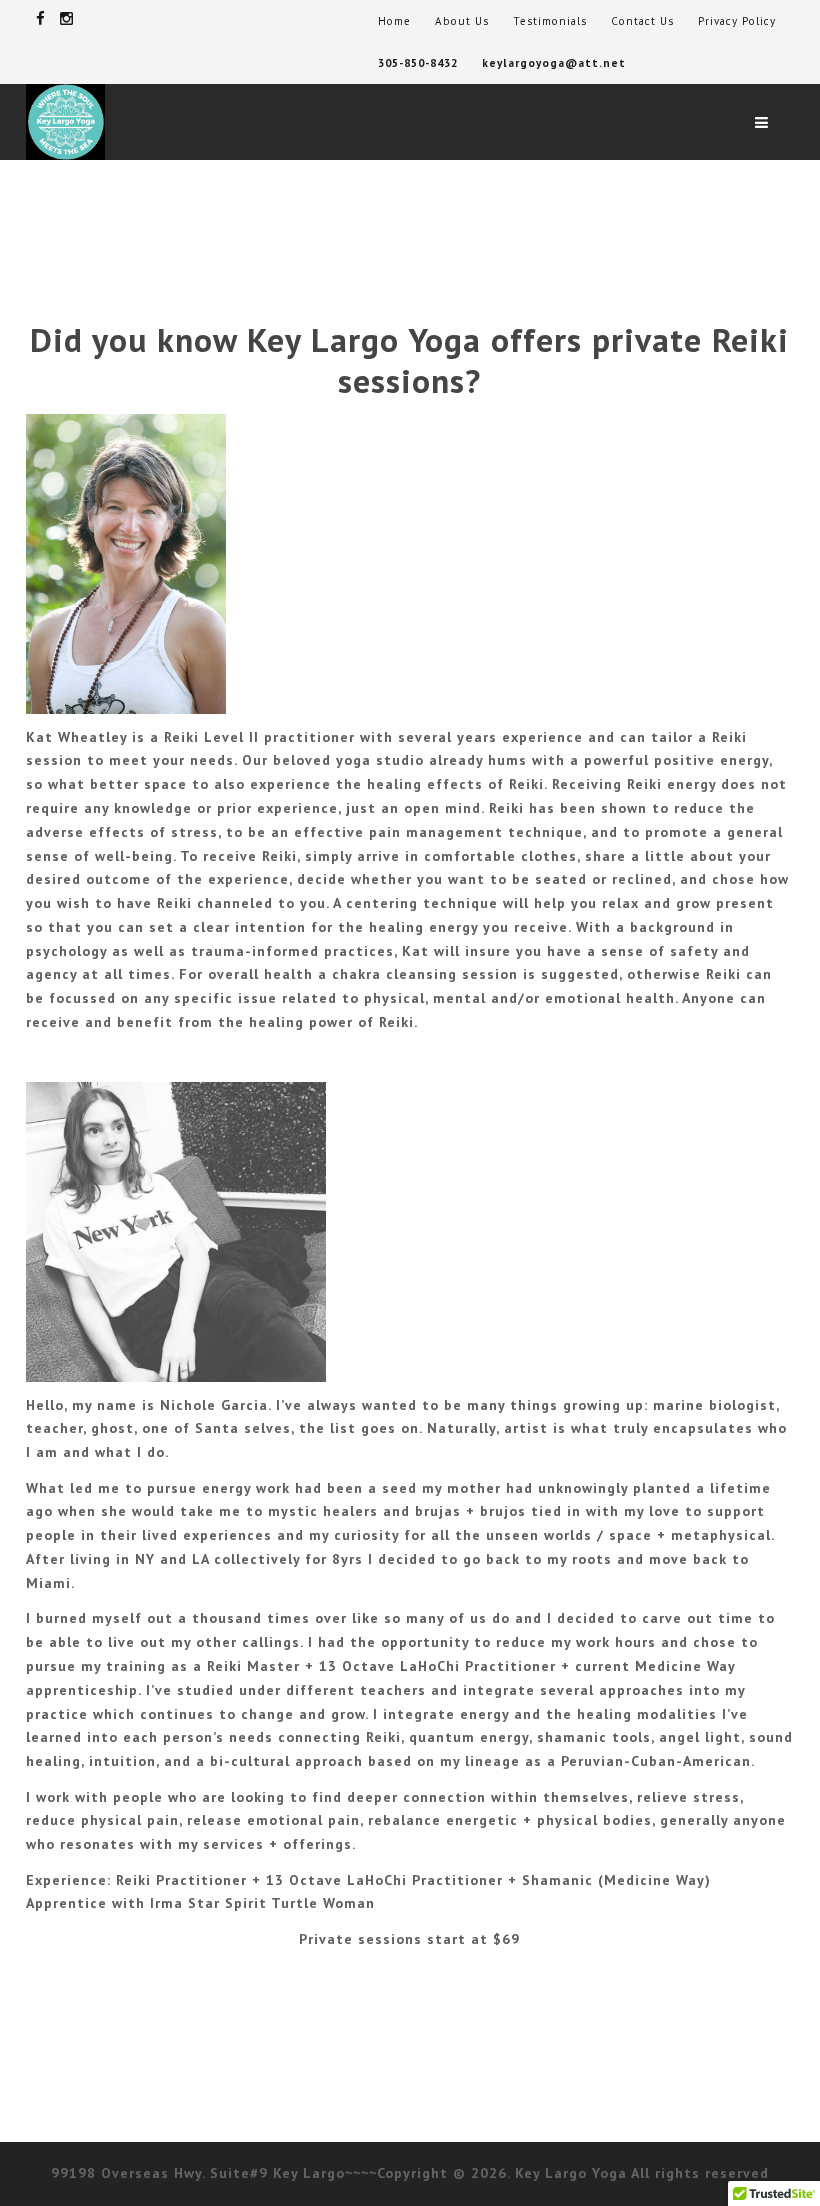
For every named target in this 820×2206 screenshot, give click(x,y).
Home (394, 21)
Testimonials (550, 21)
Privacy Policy (737, 21)
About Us (462, 21)
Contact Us (642, 21)
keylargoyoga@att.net (554, 63)
